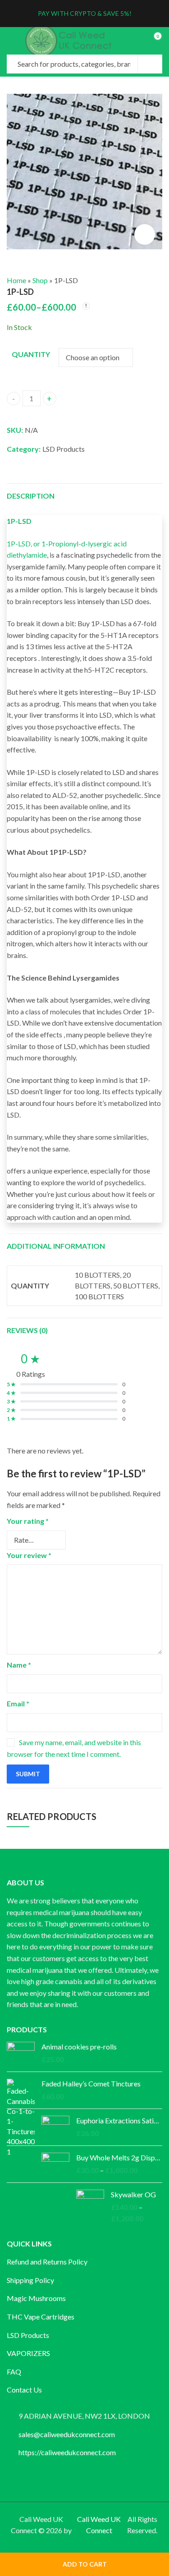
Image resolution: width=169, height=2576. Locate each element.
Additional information (56, 1246)
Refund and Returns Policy (47, 2262)
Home (16, 280)
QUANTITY (31, 354)
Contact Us (24, 2390)
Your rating (28, 1521)
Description (31, 496)
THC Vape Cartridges (41, 2317)
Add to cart (85, 2564)
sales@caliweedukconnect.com (67, 2434)
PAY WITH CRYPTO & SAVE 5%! (85, 13)
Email (18, 1703)
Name (19, 1665)
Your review (29, 1555)
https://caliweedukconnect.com (67, 2452)
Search (150, 64)
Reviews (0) (27, 1330)
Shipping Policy (30, 2280)
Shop (40, 280)
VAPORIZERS (28, 2353)
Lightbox (145, 234)
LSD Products (64, 449)
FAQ (14, 2372)
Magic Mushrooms (36, 2298)
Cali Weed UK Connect (99, 2525)
